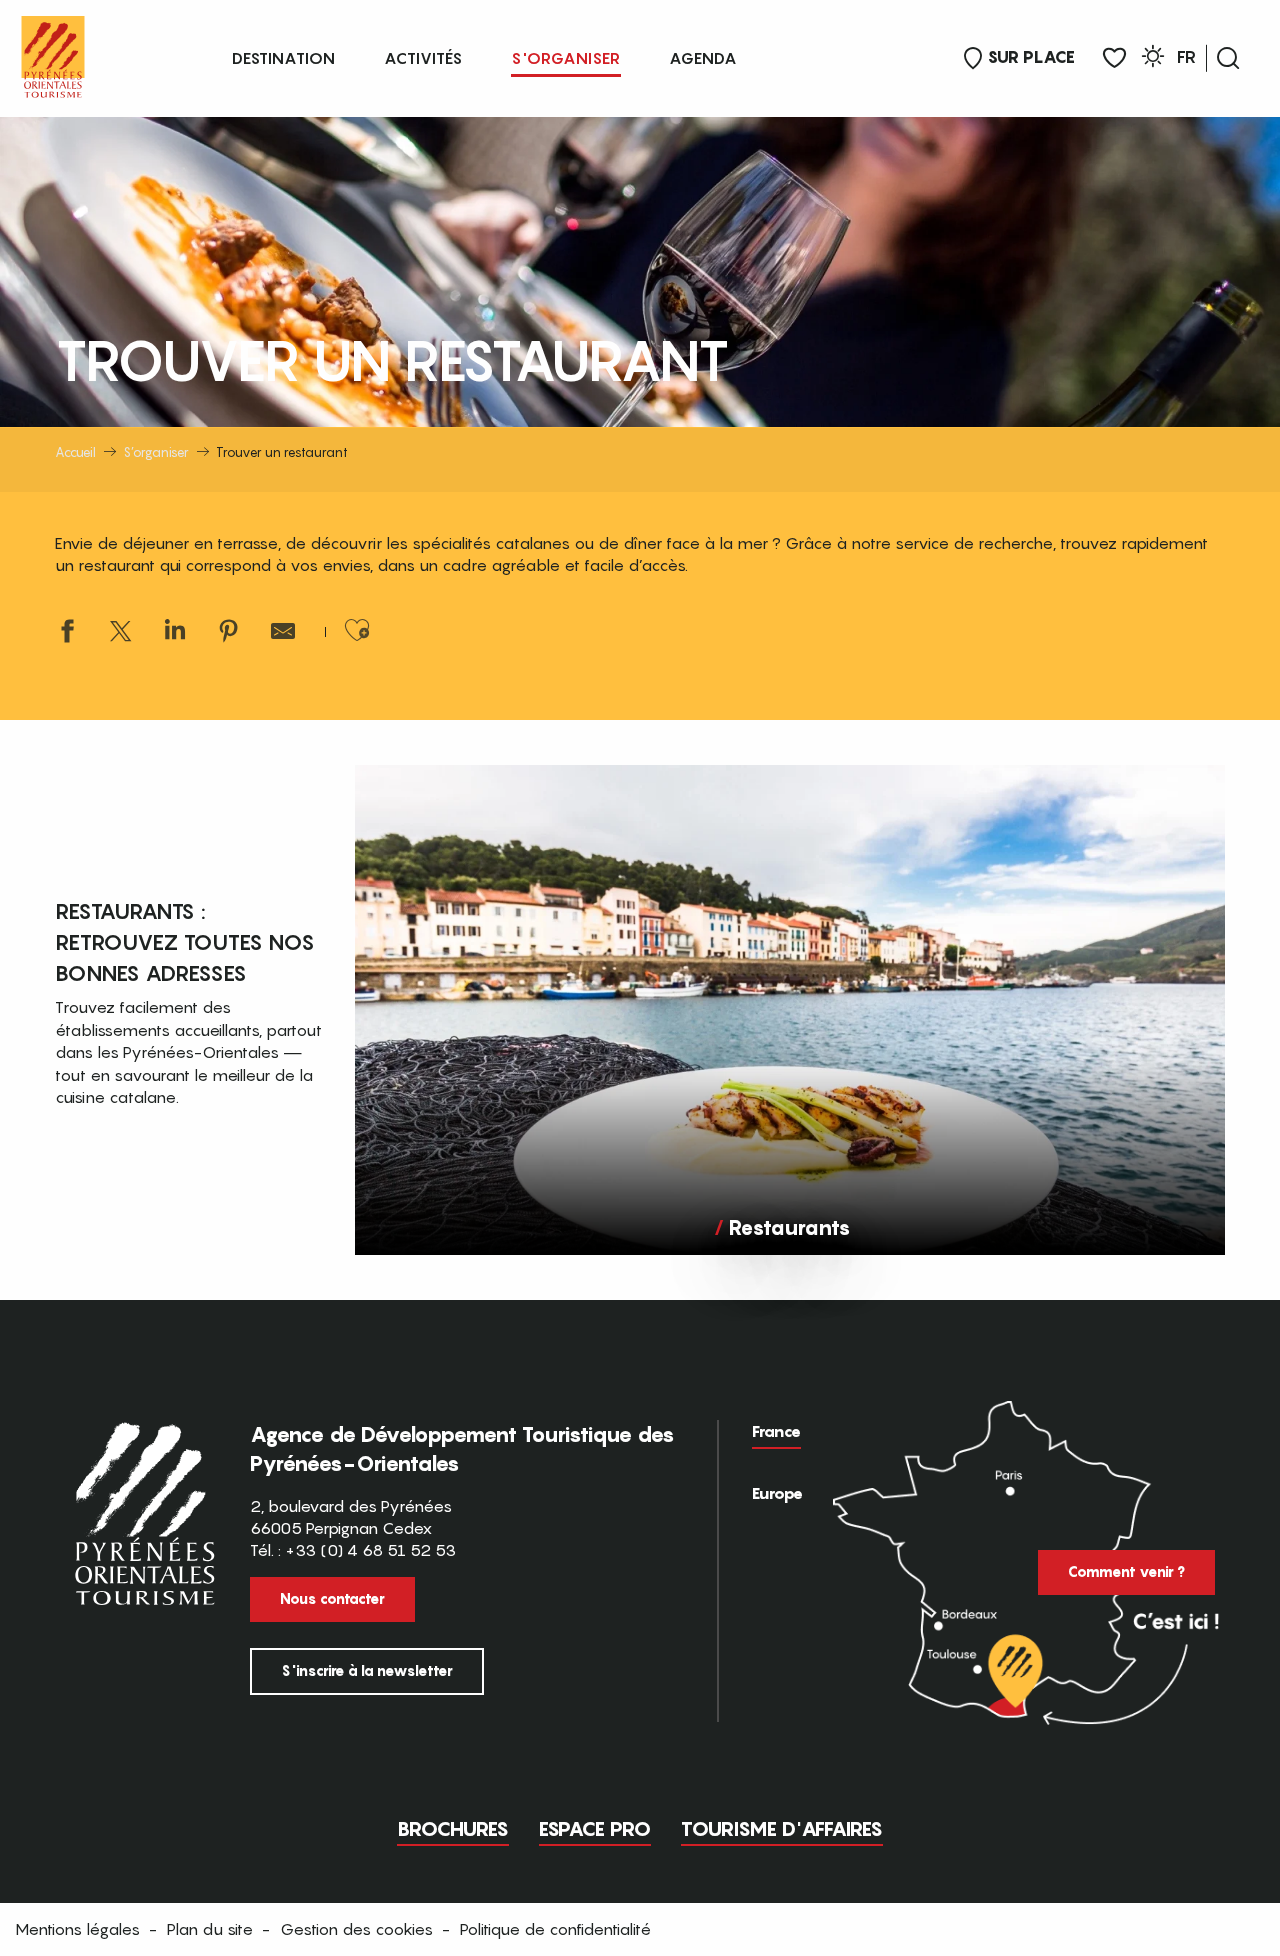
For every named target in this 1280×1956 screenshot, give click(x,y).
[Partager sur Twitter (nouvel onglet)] (121, 633)
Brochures (453, 1829)
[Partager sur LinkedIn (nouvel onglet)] (175, 633)
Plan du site (210, 1929)
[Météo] (1153, 59)
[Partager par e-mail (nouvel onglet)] (283, 633)
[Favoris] (1114, 58)
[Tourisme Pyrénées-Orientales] (53, 52)
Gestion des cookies (356, 1929)
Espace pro (595, 1829)
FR (1186, 57)
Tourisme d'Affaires (782, 1829)
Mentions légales (77, 1929)
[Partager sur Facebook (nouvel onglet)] (67, 633)
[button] (1228, 58)
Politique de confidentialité (555, 1929)
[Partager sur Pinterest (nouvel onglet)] (229, 633)
